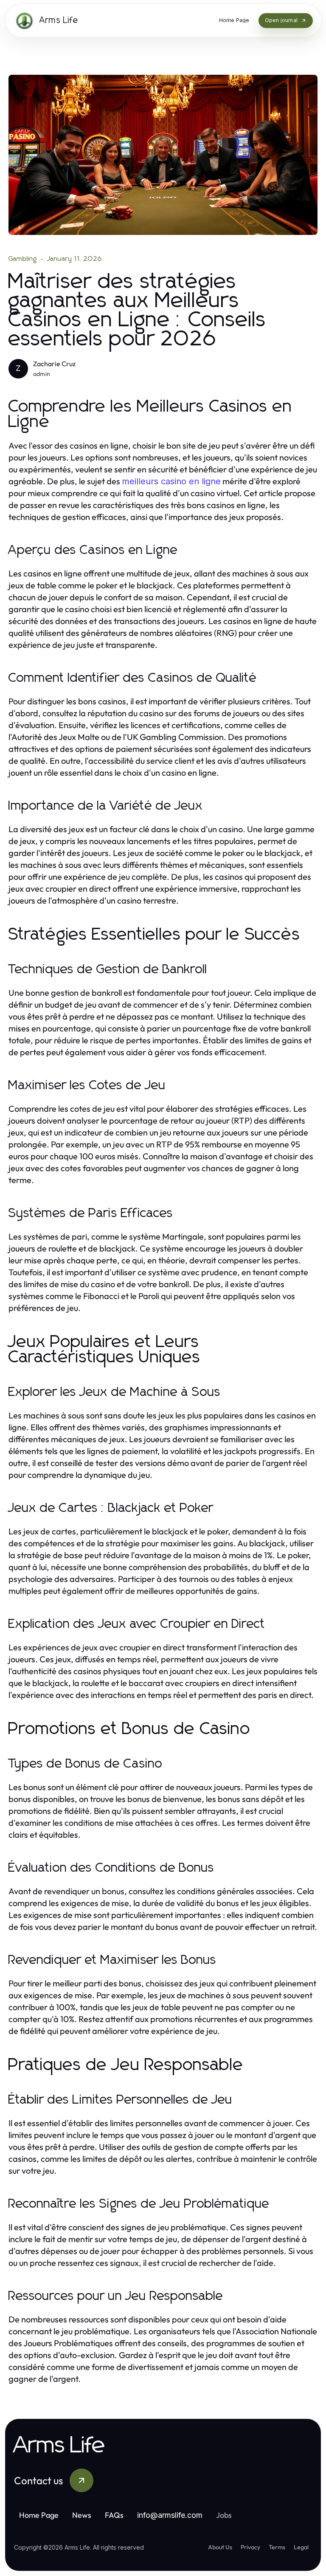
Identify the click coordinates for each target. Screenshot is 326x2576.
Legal (301, 2547)
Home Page (39, 2515)
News (82, 2515)
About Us (220, 2547)
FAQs (114, 2515)
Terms (277, 2547)
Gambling (23, 259)
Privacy (250, 2547)
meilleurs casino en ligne (171, 481)
